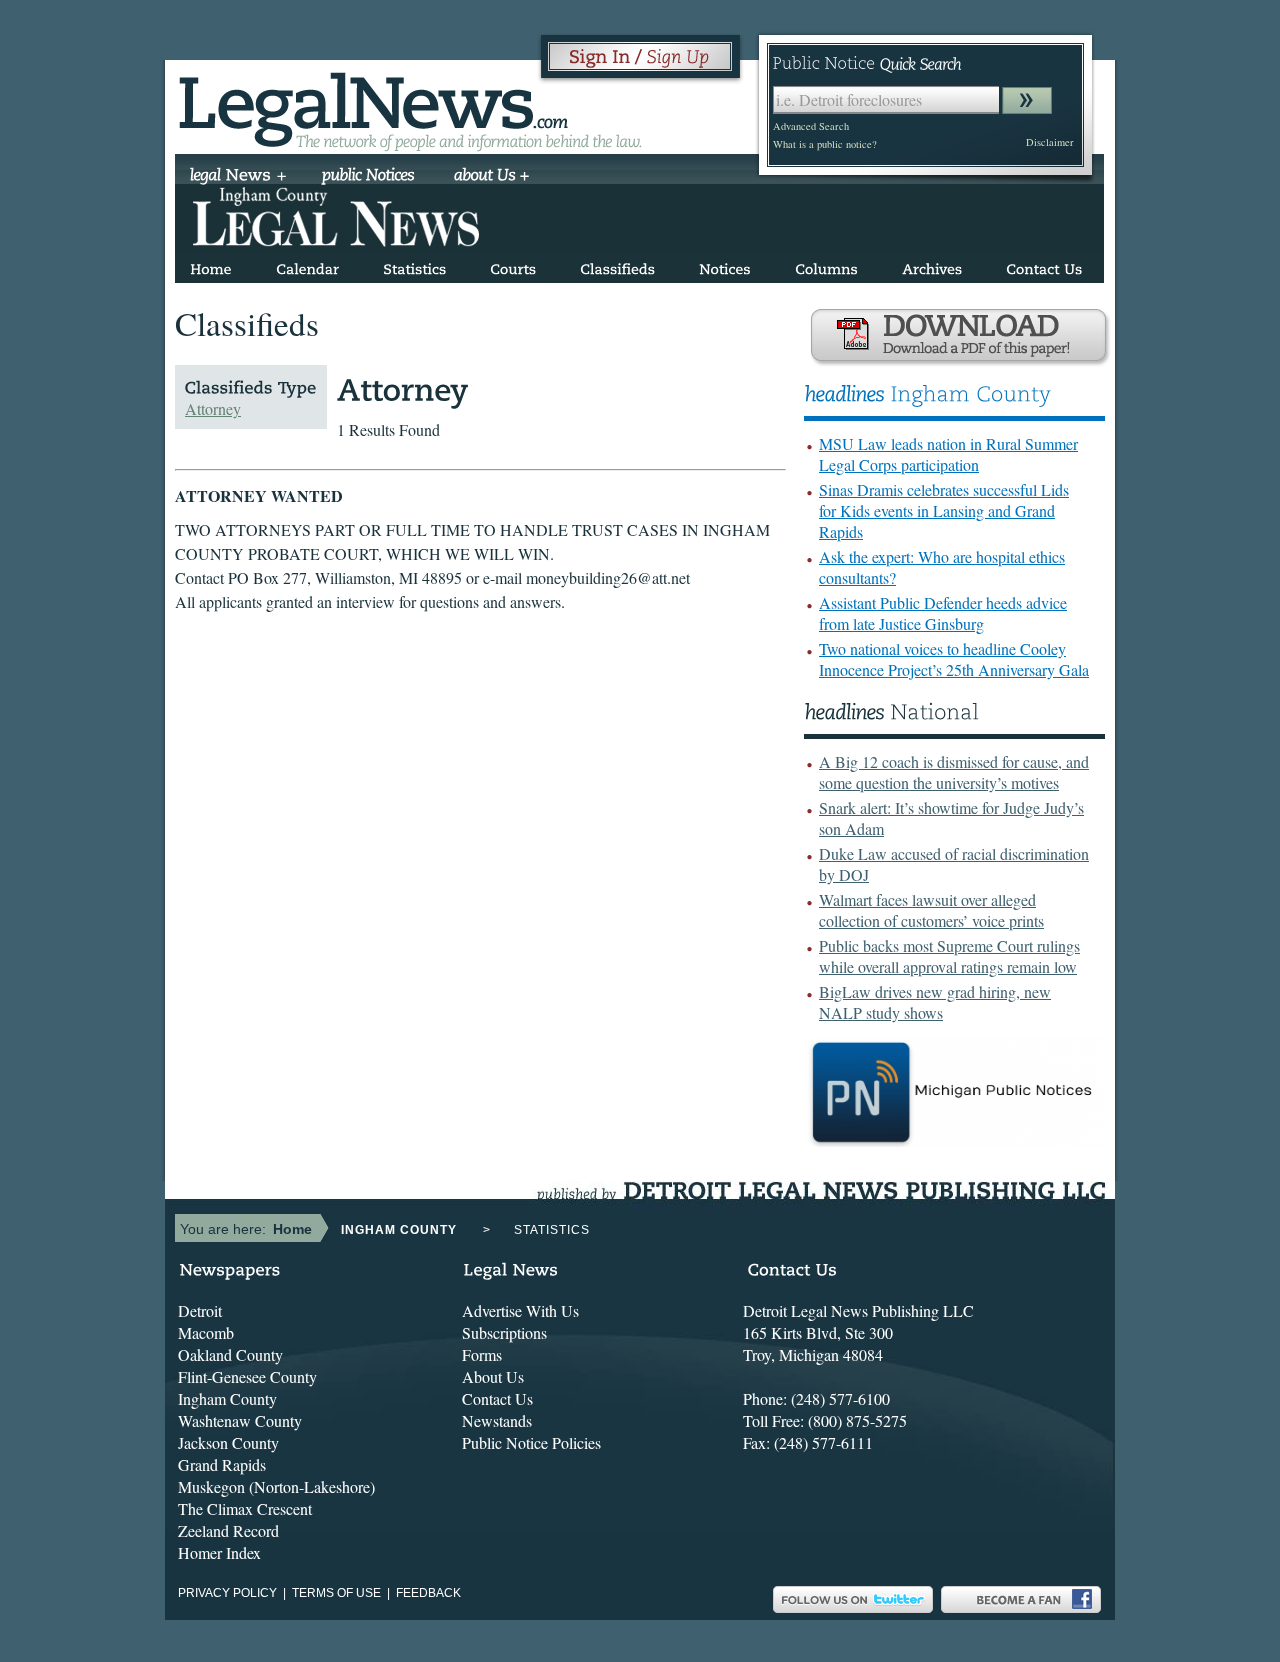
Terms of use (336, 1593)
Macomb (206, 1332)
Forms (482, 1354)
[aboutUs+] (491, 177)
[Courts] (513, 265)
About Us (493, 1376)
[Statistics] (414, 265)
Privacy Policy (227, 1593)
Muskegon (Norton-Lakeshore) (276, 1486)
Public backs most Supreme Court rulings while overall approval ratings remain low (949, 956)
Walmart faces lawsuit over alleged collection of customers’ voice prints (931, 910)
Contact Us (497, 1398)
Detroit (200, 1310)
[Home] (211, 265)
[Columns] (826, 265)
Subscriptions (504, 1332)
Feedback (428, 1593)
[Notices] (725, 265)
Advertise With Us (520, 1310)
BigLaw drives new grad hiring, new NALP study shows (935, 1002)
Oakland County (230, 1354)
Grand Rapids (222, 1464)
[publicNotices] (368, 177)
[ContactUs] (1044, 265)
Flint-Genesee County (247, 1376)
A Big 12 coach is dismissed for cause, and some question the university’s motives (954, 772)
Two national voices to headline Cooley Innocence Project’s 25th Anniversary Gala (954, 659)
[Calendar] (307, 265)
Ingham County (227, 1398)
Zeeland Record (228, 1530)
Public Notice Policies (531, 1442)
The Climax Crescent (245, 1508)
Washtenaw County (240, 1420)
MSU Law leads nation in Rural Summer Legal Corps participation (948, 454)
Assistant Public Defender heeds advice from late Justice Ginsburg (943, 613)
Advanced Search (811, 126)
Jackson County (228, 1442)
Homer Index (219, 1552)
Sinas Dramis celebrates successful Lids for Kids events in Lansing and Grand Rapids (944, 510)
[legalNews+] (238, 177)
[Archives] (932, 265)
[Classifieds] (617, 265)
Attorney (213, 408)
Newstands (497, 1420)
